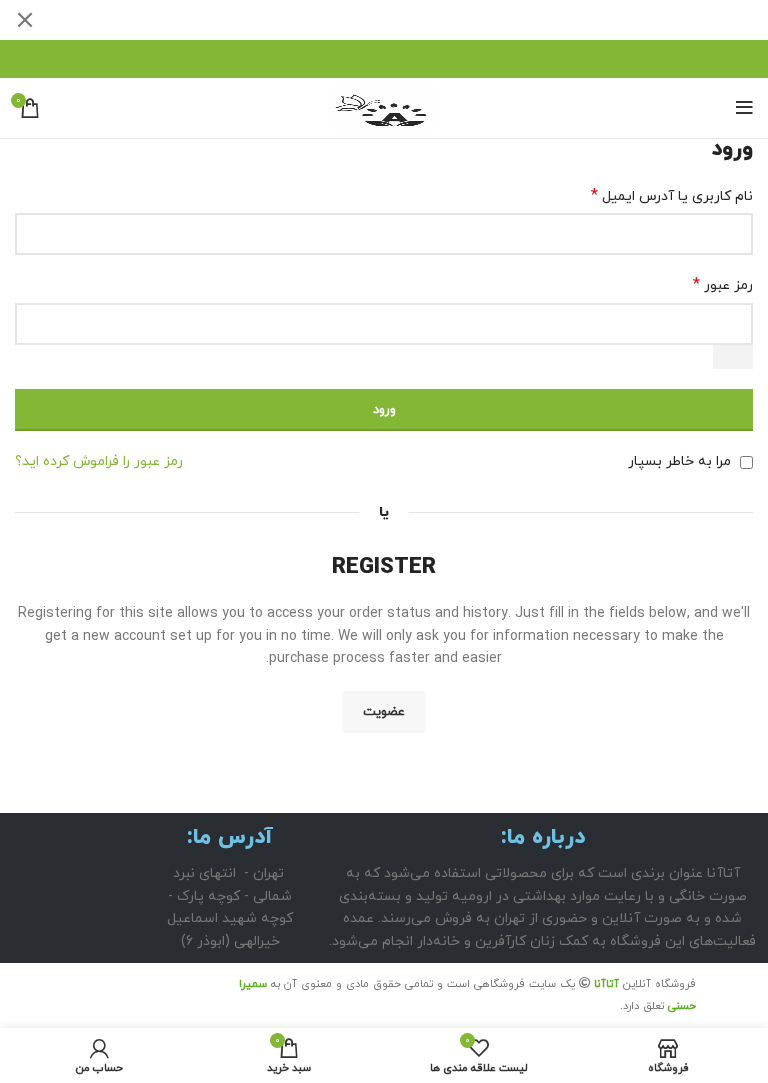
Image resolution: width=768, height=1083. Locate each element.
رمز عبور (723, 285)
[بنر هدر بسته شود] (25, 20)
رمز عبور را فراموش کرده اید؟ (99, 461)
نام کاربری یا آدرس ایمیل (672, 196)
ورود (384, 410)
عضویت (384, 712)
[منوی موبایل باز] (744, 108)
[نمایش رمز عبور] (733, 357)
